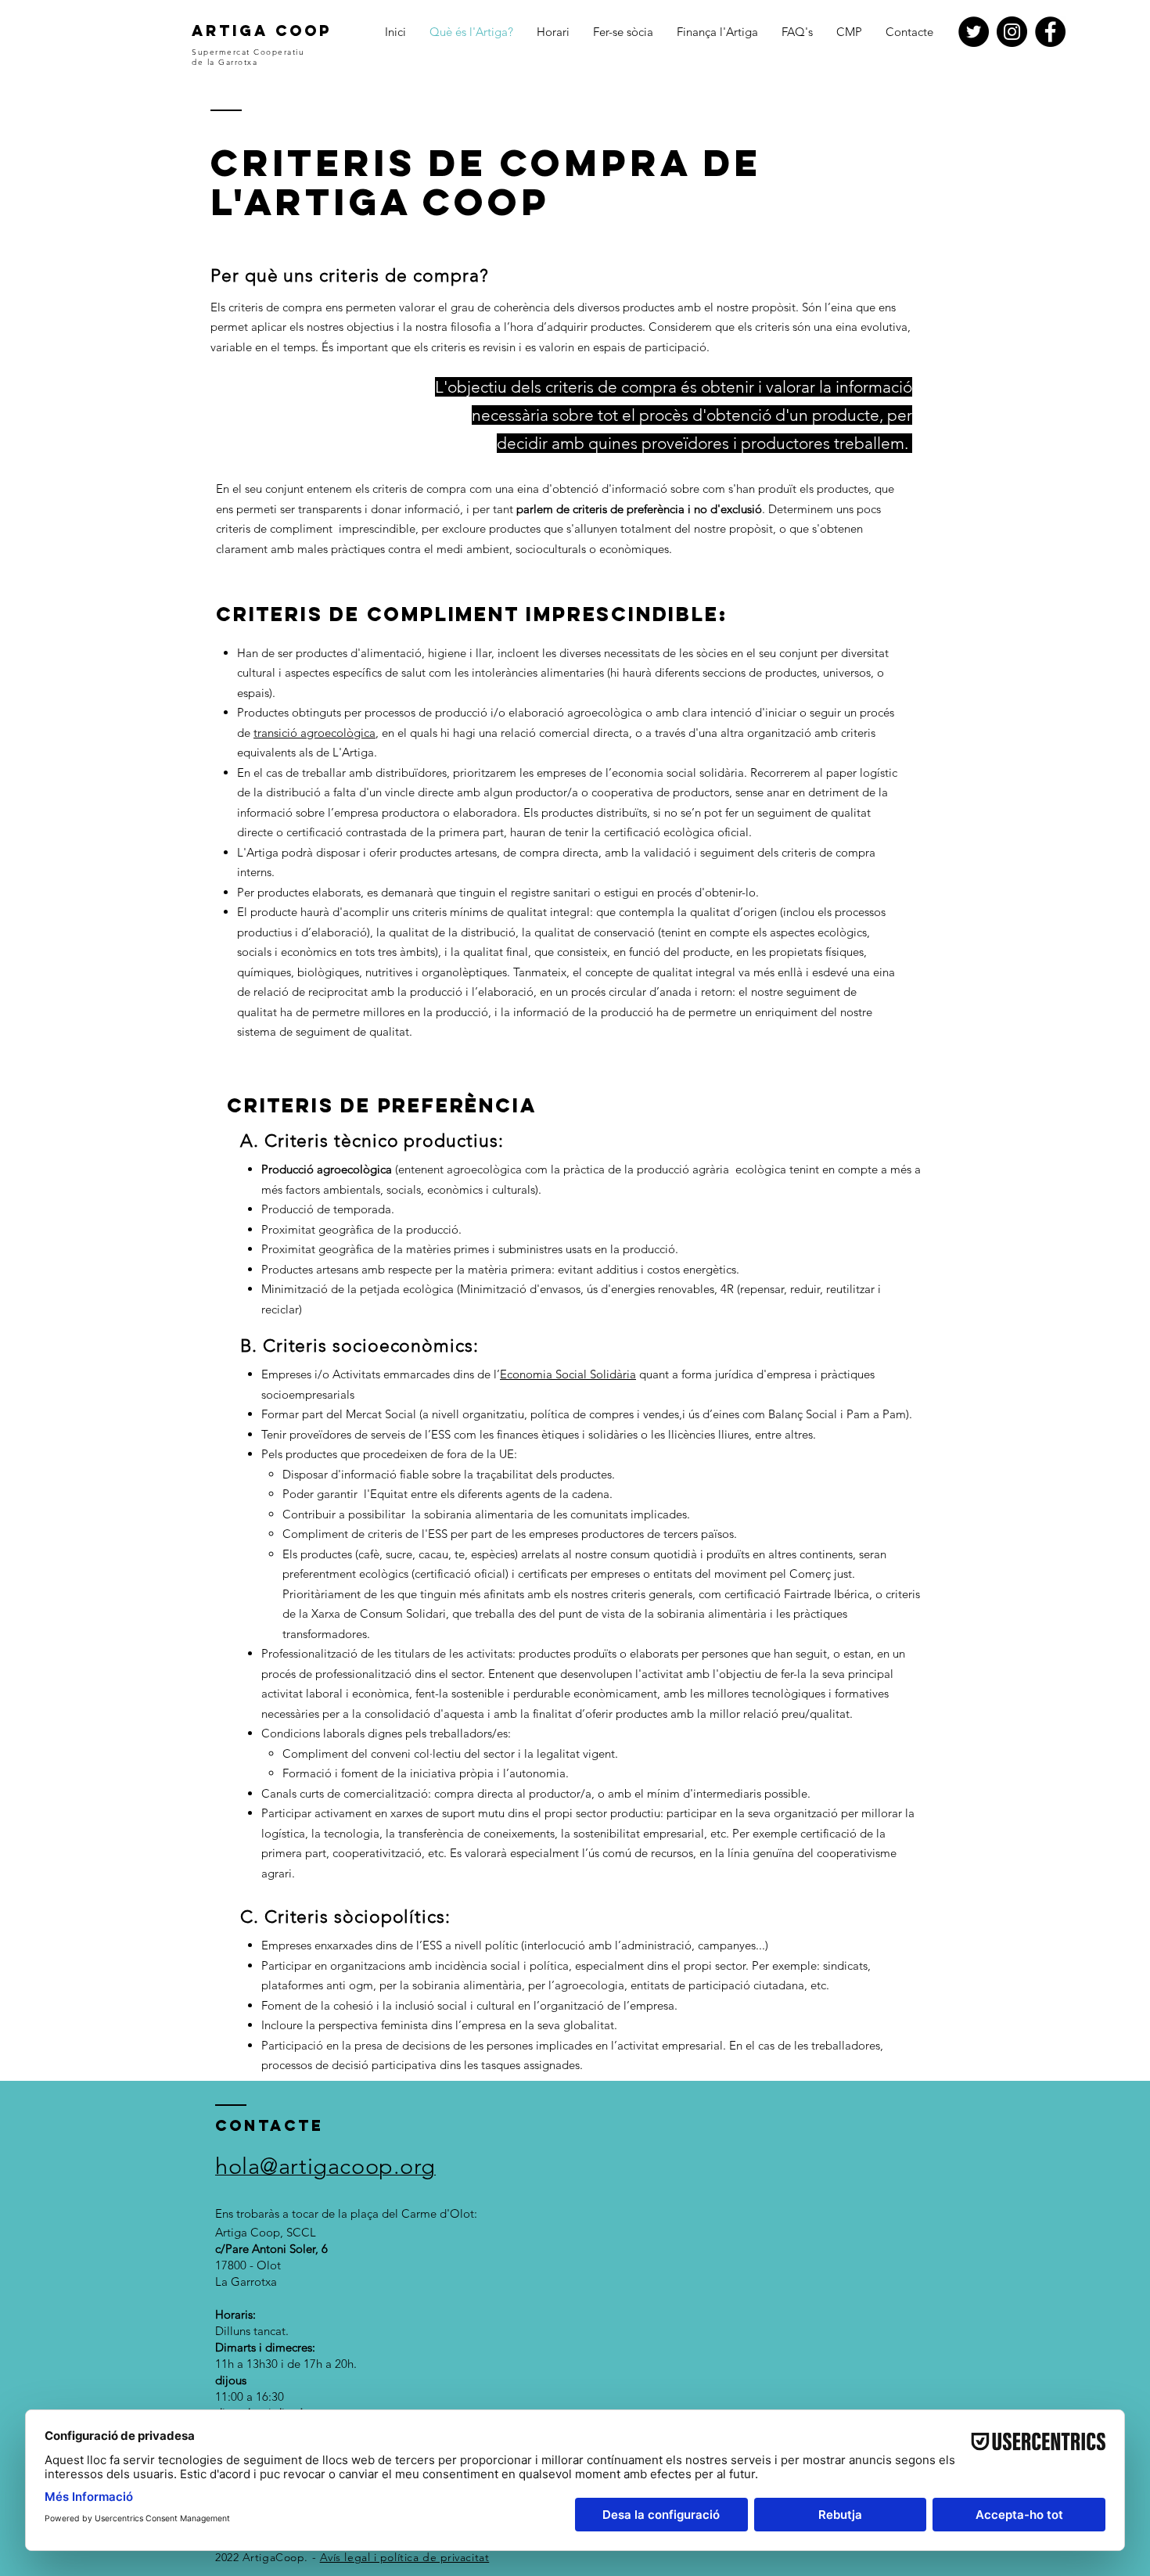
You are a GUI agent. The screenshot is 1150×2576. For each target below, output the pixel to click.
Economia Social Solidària (568, 1374)
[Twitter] (974, 32)
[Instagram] (1012, 32)
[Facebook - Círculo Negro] (1050, 32)
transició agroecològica (314, 733)
